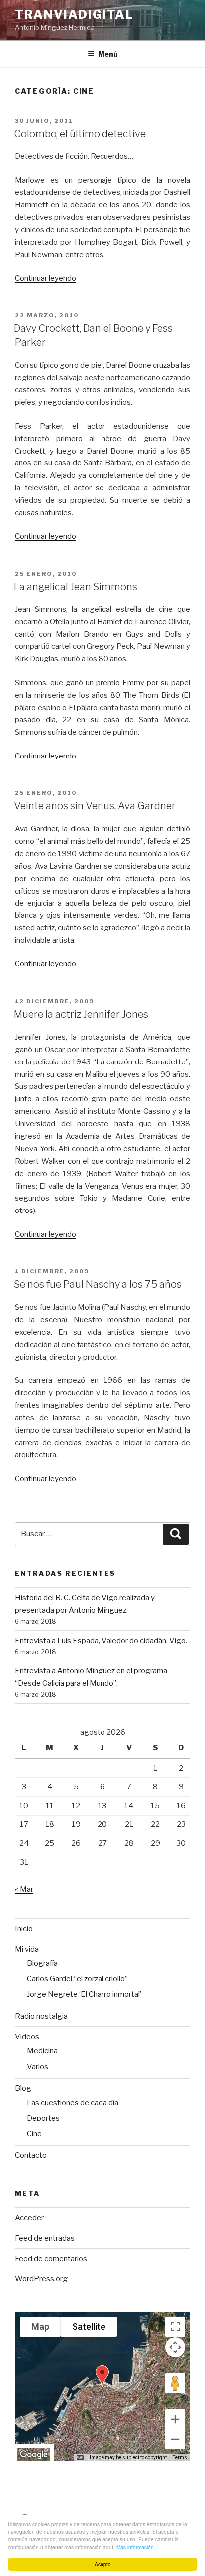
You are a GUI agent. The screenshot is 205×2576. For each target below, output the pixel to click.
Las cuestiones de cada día (73, 2103)
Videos (27, 2037)
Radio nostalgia (41, 2016)
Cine (34, 2134)
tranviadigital (74, 15)
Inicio (24, 1929)
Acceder (29, 2218)
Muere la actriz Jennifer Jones (81, 1014)
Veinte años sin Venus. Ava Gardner (95, 806)
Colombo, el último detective (80, 134)
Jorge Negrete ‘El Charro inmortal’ (84, 1994)
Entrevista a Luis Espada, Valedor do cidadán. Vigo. (101, 1641)
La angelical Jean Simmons (76, 587)
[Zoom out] (175, 2439)
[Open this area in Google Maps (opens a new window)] (34, 2455)
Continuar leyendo (46, 278)
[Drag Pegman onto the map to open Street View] (175, 2383)
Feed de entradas (45, 2238)
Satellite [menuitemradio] (89, 2327)
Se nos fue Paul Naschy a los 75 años (98, 1284)
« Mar (24, 1889)
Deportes (43, 2118)
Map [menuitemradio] (40, 2327)
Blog (23, 2088)
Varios (38, 2067)
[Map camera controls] (175, 2347)
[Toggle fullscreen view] (175, 2327)
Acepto (103, 2564)
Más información (135, 2547)
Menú (108, 54)
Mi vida (27, 1949)
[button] (102, 2376)
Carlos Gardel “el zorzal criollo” (77, 1979)
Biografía (42, 1963)
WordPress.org (41, 2279)
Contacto (31, 2155)
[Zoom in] (175, 2419)
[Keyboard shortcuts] (80, 2458)
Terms (180, 2458)
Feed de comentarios (51, 2259)
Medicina (42, 2051)
